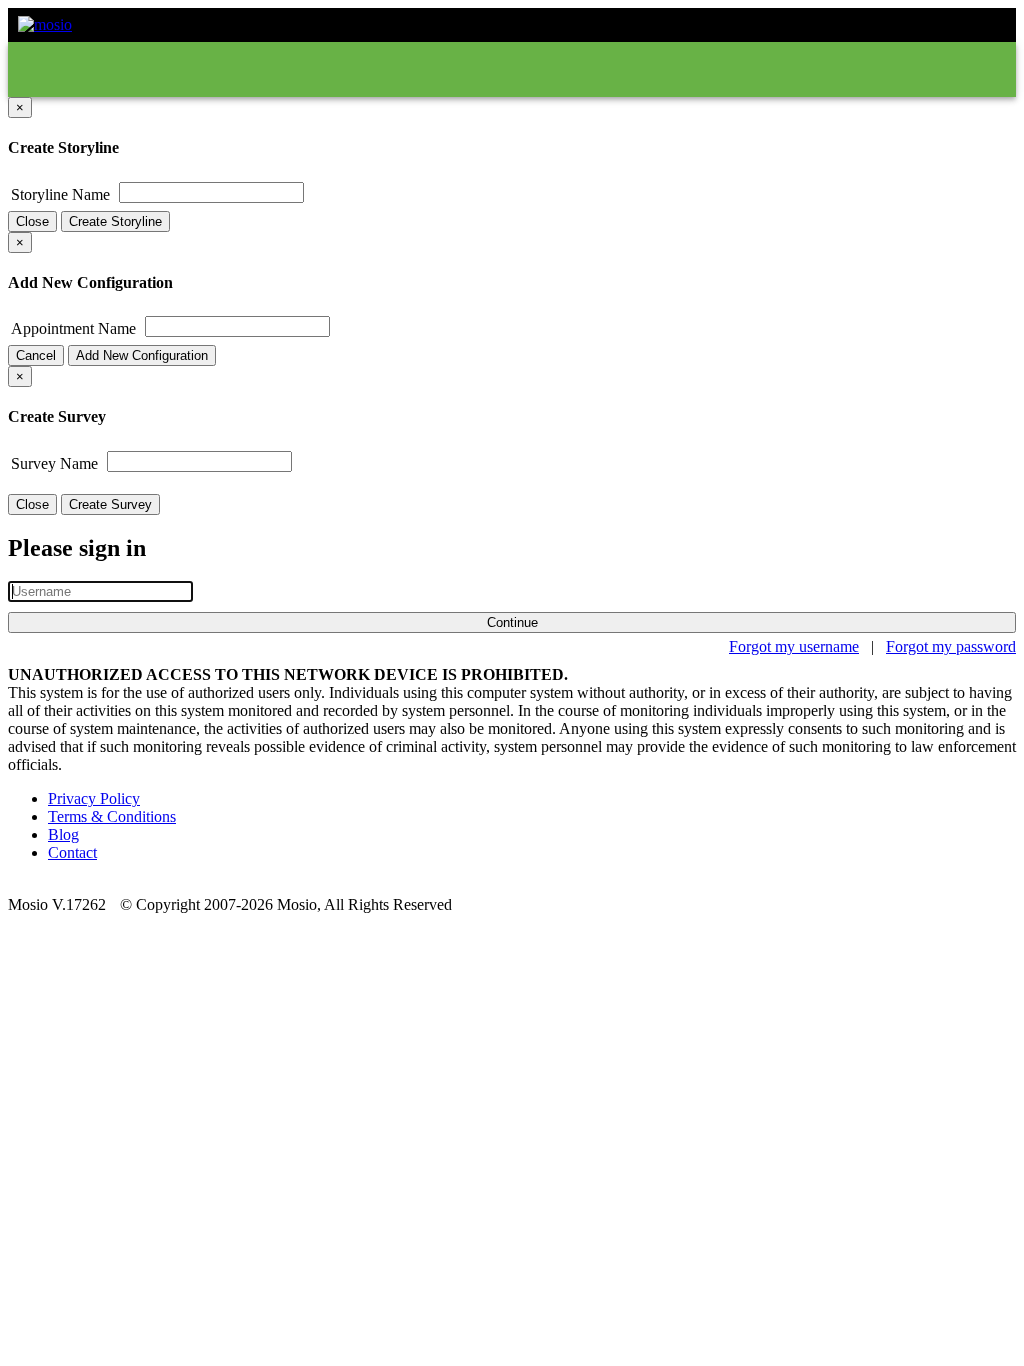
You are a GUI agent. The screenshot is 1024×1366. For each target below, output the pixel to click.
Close (32, 221)
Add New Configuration (142, 355)
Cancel (36, 355)
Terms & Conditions (112, 816)
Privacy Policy (94, 798)
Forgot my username (794, 646)
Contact (72, 852)
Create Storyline (115, 221)
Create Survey (110, 504)
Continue (512, 622)
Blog (63, 834)
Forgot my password (951, 646)
